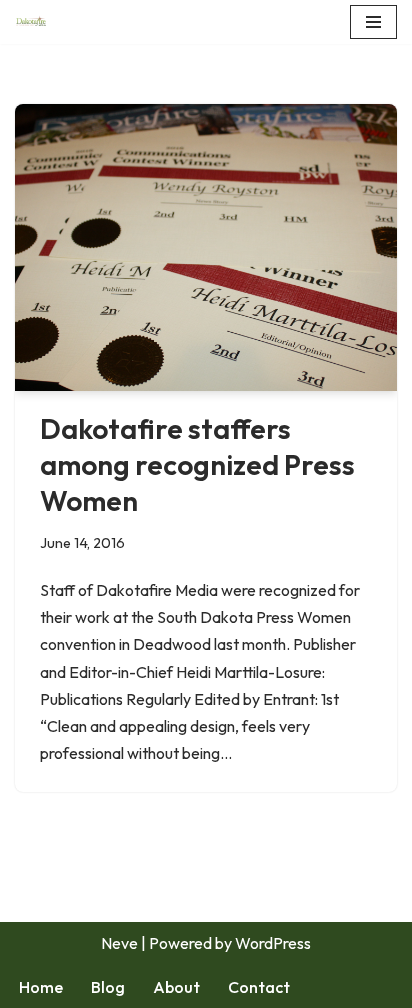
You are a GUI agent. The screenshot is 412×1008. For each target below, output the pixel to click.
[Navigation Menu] (373, 22)
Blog (108, 987)
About (176, 987)
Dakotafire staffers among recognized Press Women (197, 465)
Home (41, 987)
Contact (259, 987)
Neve (119, 943)
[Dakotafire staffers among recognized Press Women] (206, 247)
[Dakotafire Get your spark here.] (31, 22)
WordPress (273, 943)
